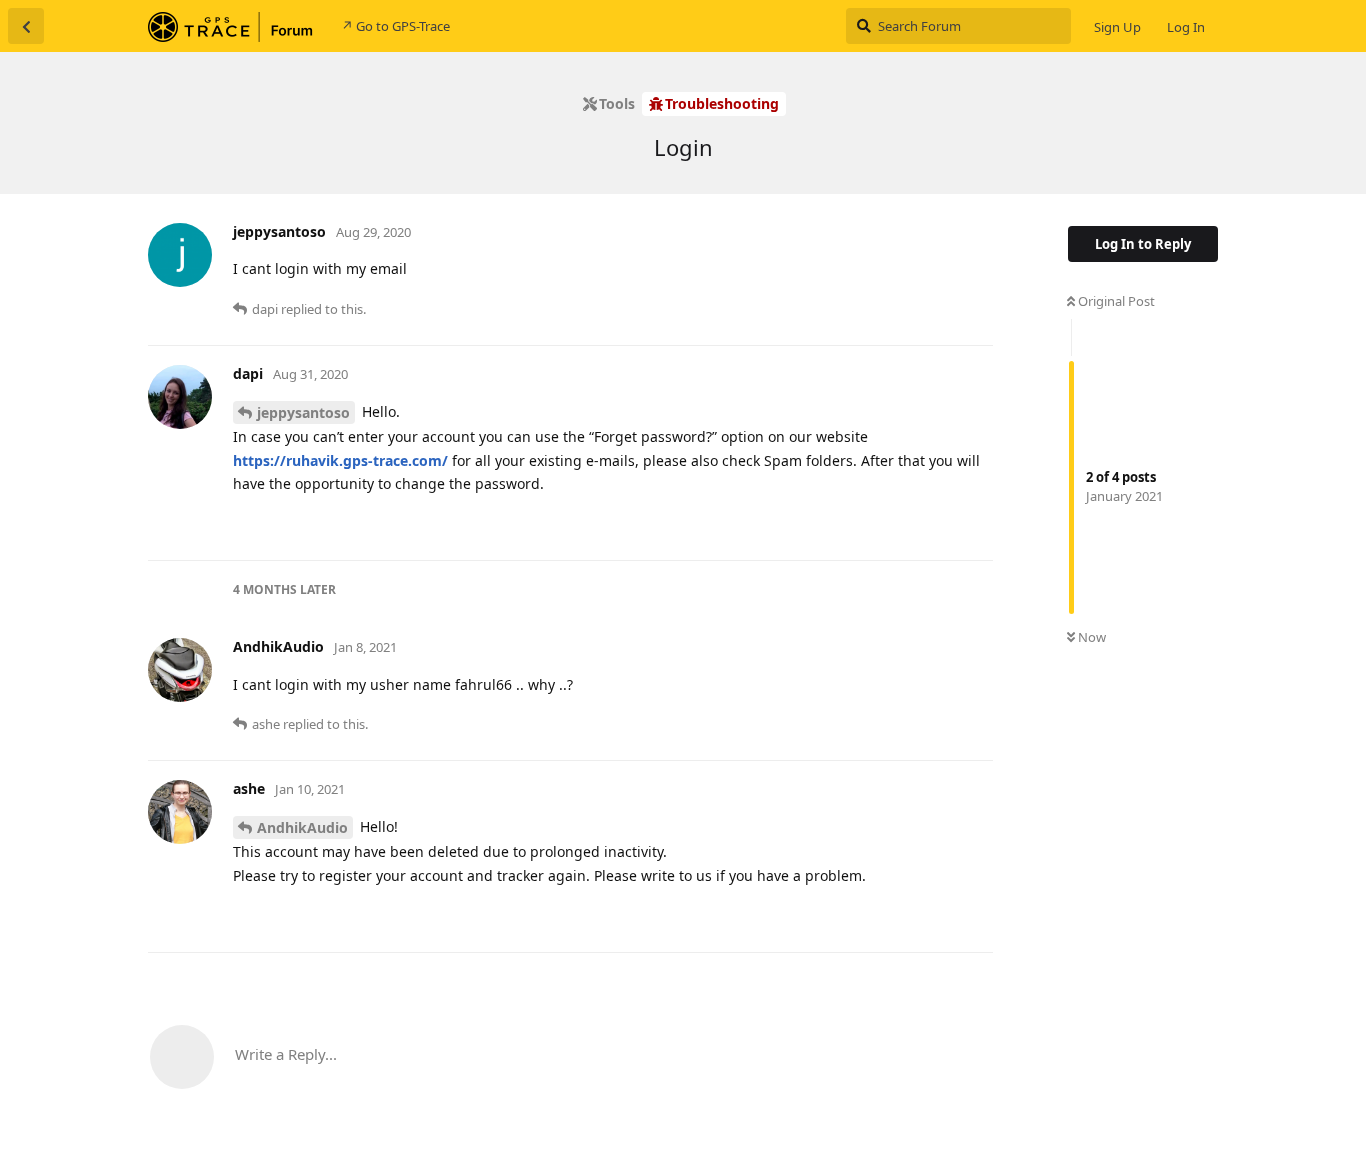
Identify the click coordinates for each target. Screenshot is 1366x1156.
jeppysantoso (303, 412)
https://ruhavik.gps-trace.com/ (340, 460)
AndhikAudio (302, 827)
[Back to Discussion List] (26, 26)
